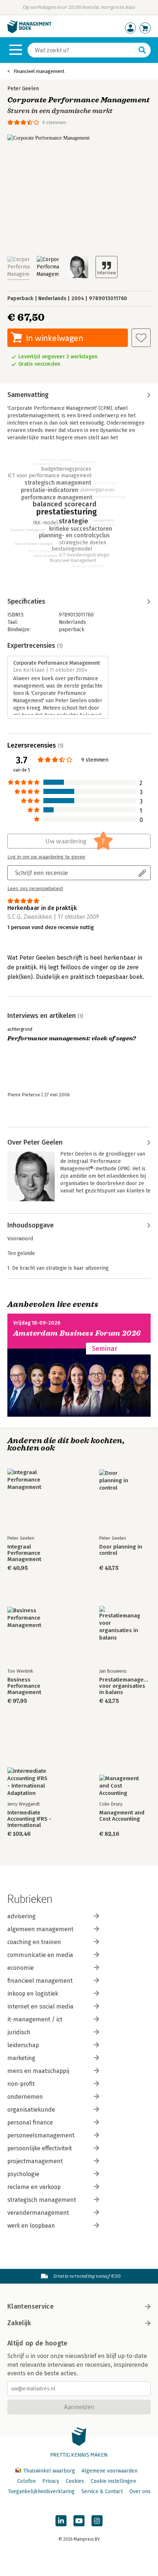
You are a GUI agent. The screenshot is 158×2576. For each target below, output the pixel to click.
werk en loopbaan (31, 2226)
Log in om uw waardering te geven (46, 857)
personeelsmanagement (41, 2135)
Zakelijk (19, 2323)
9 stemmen (54, 122)
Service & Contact (102, 2491)
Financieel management (39, 71)
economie (21, 1968)
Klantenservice (30, 2306)
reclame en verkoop (34, 2187)
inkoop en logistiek (33, 1994)
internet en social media (40, 2006)
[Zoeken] (142, 50)
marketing (21, 2058)
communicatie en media (40, 1955)
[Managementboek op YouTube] (79, 2521)
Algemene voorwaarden (109, 2471)
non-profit (21, 2084)
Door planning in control (121, 1550)
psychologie (23, 2174)
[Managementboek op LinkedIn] (61, 2521)
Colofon (26, 2481)
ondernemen (25, 2097)
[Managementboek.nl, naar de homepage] (29, 31)
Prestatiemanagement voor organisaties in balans (125, 1686)
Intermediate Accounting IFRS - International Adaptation (29, 1819)
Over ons (140, 2491)
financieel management (40, 1981)
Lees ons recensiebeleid (35, 889)
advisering (21, 1916)
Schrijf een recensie (42, 873)
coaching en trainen (34, 1942)
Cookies (75, 2481)
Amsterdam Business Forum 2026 (77, 1333)
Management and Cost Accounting (122, 1816)
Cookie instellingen (113, 2481)
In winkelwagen (55, 338)
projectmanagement (35, 2161)
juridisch (19, 2032)
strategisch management (42, 2200)
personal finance (30, 2122)
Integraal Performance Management (24, 1553)
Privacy (51, 2481)
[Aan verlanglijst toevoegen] (141, 338)
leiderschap (23, 2045)
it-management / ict (35, 2019)
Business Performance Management (24, 1686)
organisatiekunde (31, 2110)
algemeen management (40, 1929)
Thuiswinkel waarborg (49, 2471)
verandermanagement (38, 2213)
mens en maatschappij (38, 2071)
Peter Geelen (23, 89)
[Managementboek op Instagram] (97, 2521)
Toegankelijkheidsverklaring (41, 2491)
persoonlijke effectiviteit (40, 2148)
